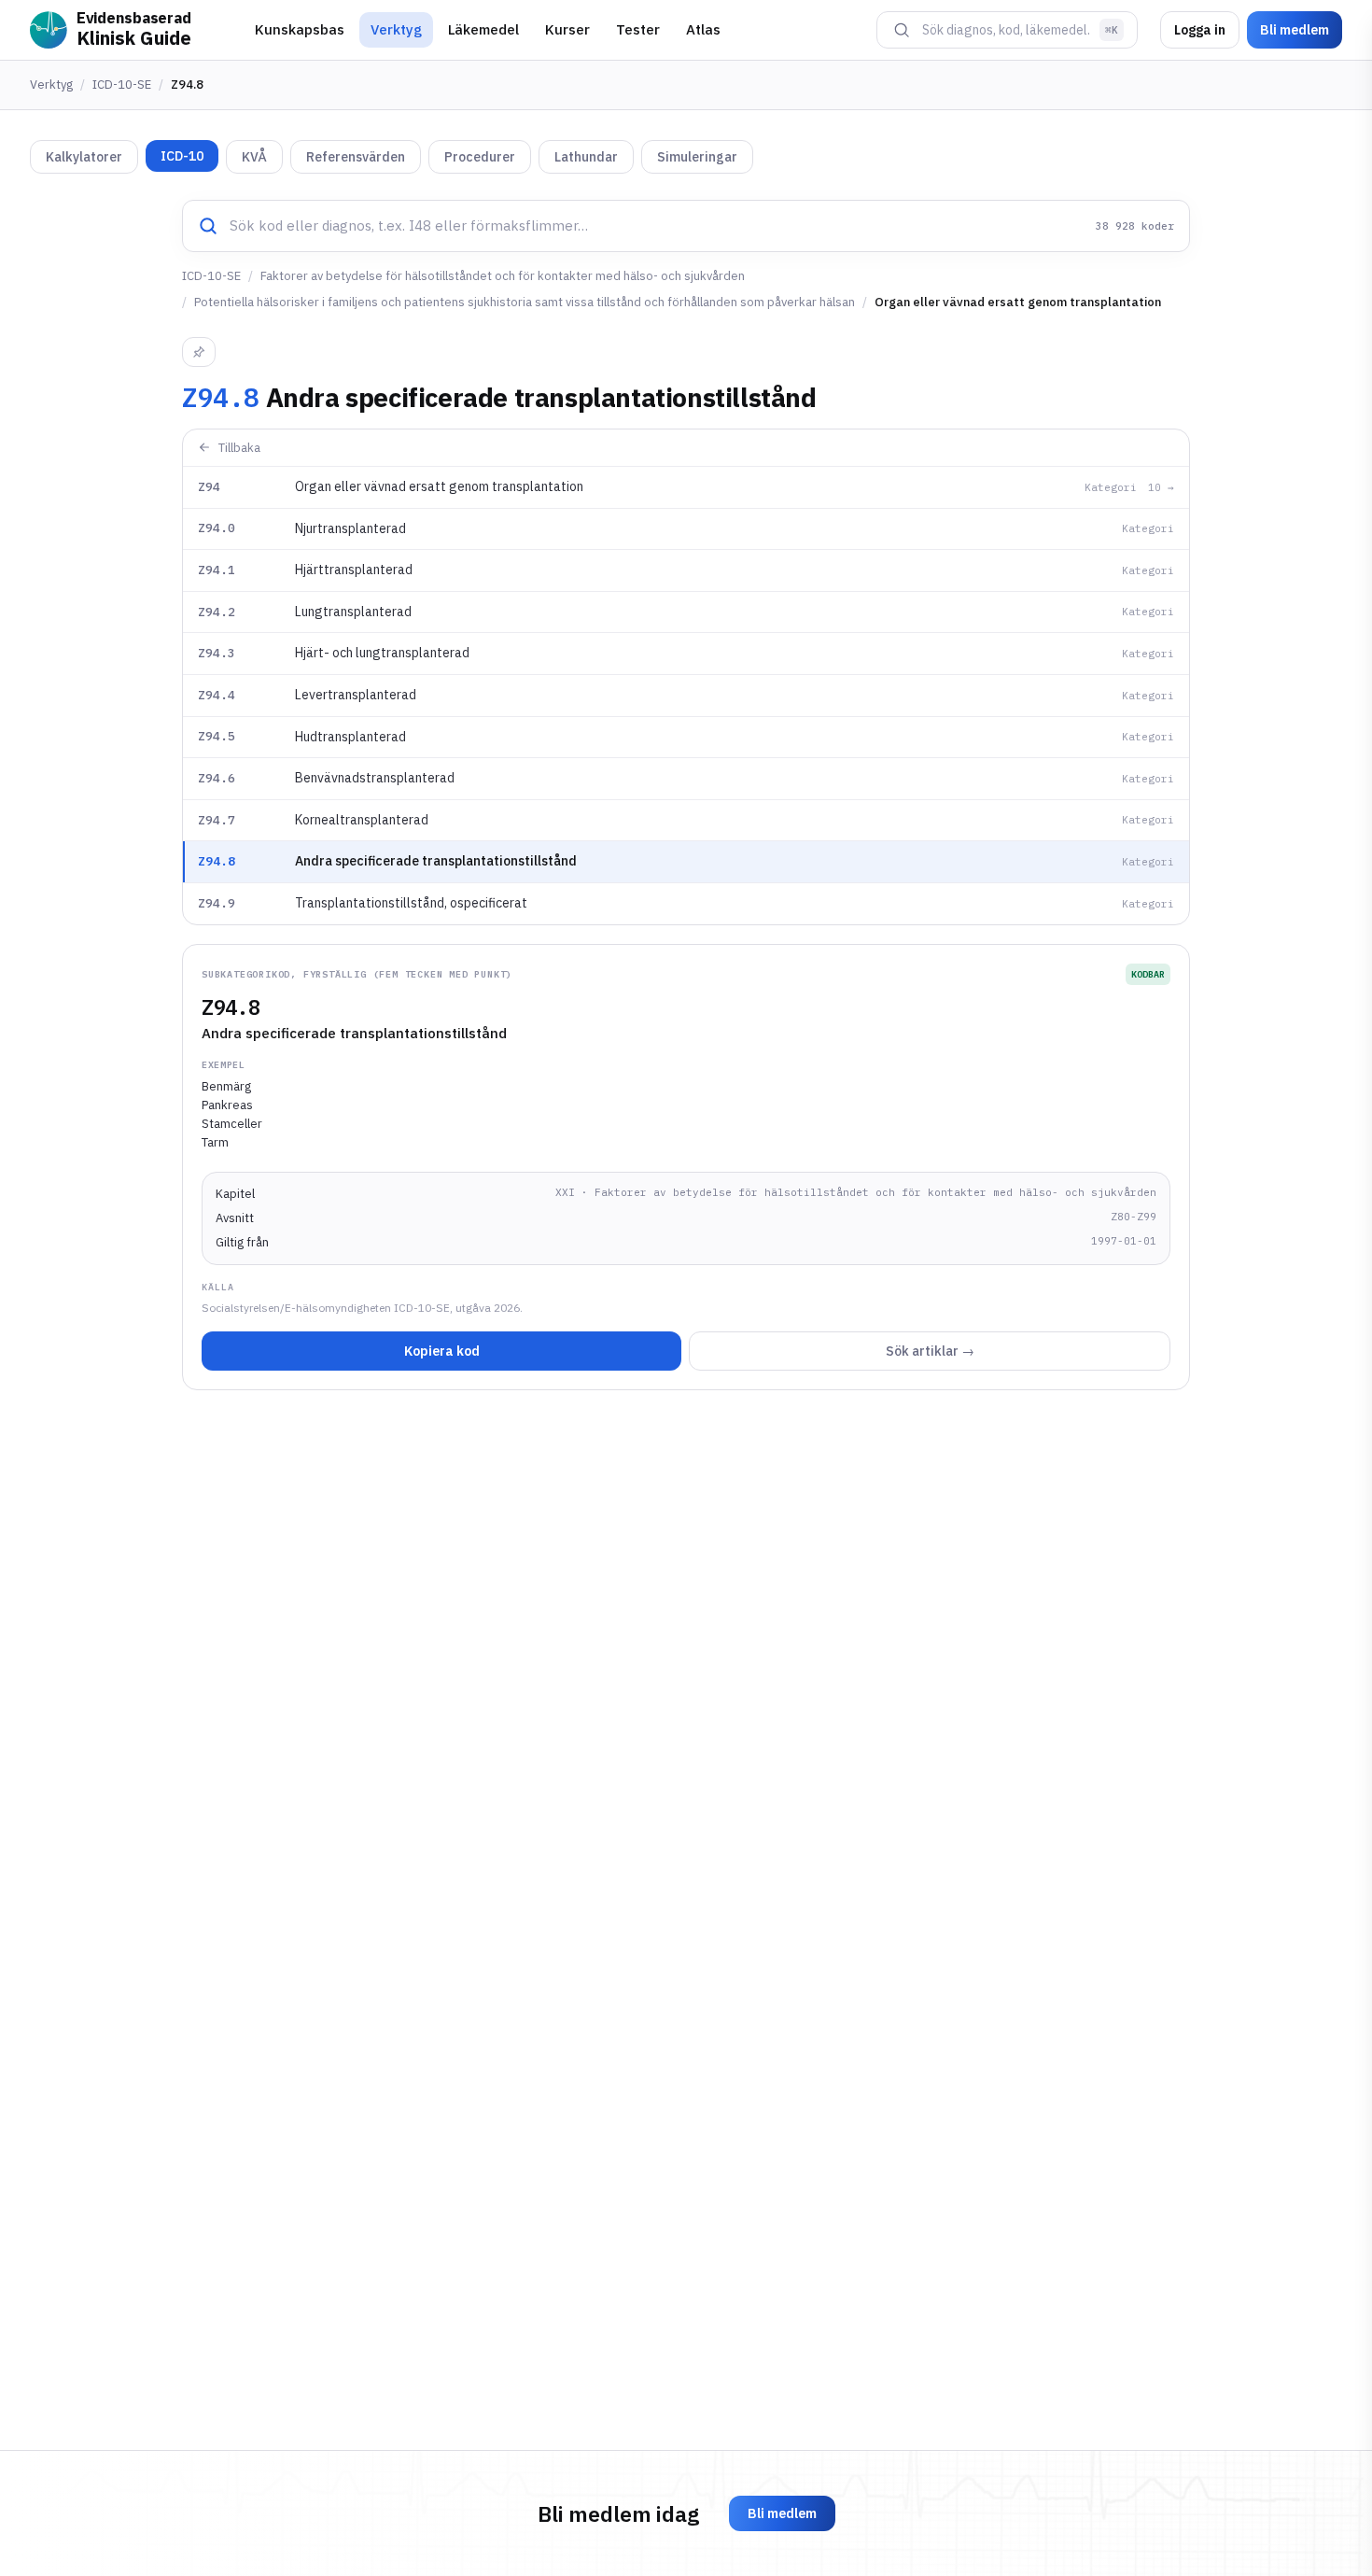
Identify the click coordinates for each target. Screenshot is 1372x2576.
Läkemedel (483, 29)
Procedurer (480, 157)
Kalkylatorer (84, 157)
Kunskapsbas (300, 29)
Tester (638, 29)
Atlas (703, 29)
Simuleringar (697, 157)
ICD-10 (182, 156)
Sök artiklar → (930, 1351)
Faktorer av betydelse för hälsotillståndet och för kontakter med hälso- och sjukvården (503, 276)
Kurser (567, 29)
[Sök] (902, 30)
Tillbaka (239, 448)
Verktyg (396, 29)
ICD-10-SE (122, 84)
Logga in (1200, 30)
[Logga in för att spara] (199, 352)
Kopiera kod (442, 1351)
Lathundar (586, 157)
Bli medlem (1295, 30)
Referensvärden (356, 157)
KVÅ (254, 157)
